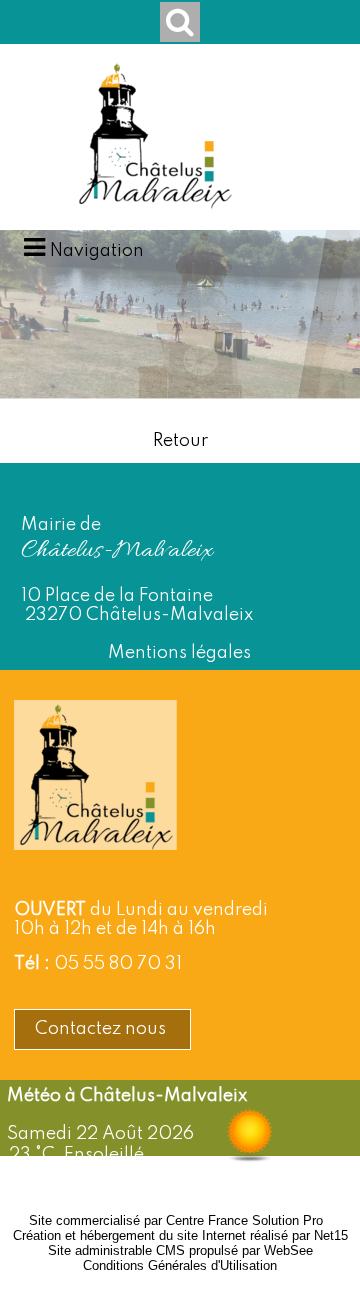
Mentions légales (179, 653)
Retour (180, 441)
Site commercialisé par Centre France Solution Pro (176, 1220)
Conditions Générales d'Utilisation (180, 1265)
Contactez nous (102, 1029)
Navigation (97, 251)
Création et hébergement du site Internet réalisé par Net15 (180, 1235)
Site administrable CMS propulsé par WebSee (180, 1250)
